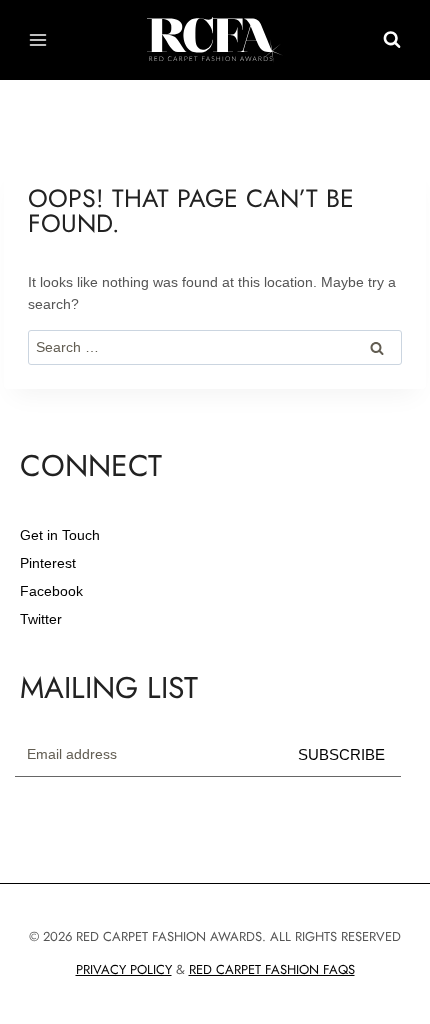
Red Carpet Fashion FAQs (272, 969)
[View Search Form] (392, 40)
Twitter (41, 619)
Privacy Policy (124, 969)
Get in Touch (60, 535)
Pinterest (48, 563)
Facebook (51, 591)
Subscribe (341, 754)
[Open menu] (38, 39)
